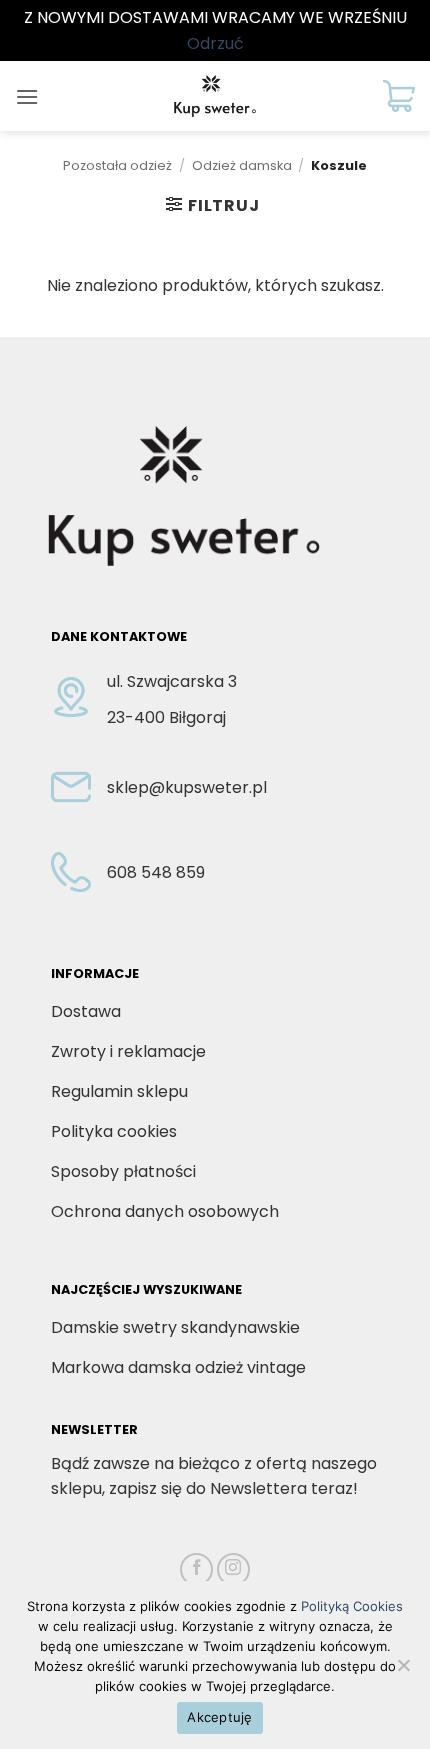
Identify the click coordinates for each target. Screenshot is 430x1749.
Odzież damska (242, 165)
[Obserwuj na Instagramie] (233, 1569)
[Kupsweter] (215, 96)
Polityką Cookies (352, 1606)
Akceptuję (219, 1717)
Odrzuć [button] (215, 43)
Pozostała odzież (117, 165)
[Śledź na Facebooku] (196, 1569)
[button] (27, 96)
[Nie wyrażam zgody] (403, 1671)
